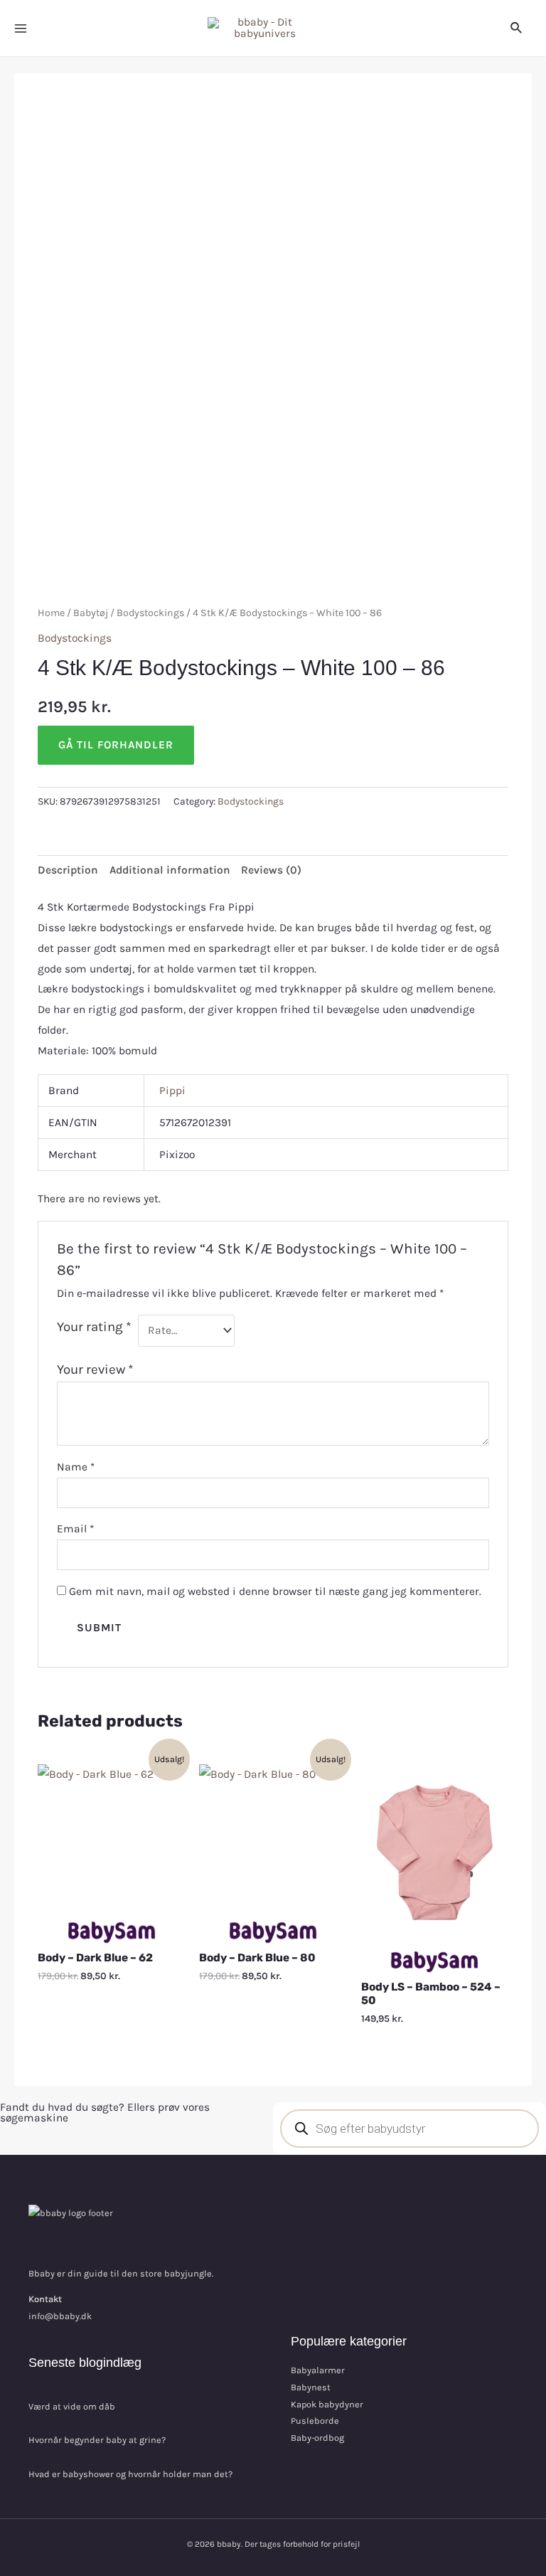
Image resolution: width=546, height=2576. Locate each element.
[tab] (68, 871)
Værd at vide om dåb (72, 2406)
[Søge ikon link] (517, 28)
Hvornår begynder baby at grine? (97, 2440)
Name (76, 1467)
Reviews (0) (271, 870)
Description (68, 870)
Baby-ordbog (317, 2438)
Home (51, 613)
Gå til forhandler (116, 745)
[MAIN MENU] (21, 28)
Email (75, 1529)
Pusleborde (315, 2421)
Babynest (311, 2387)
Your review (95, 1369)
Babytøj (91, 613)
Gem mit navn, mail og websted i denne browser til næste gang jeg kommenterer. (275, 1591)
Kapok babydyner (327, 2404)
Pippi (172, 1091)
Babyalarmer (318, 2370)
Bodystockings (150, 613)
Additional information (170, 870)
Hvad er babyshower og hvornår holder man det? (130, 2474)
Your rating (94, 1327)
